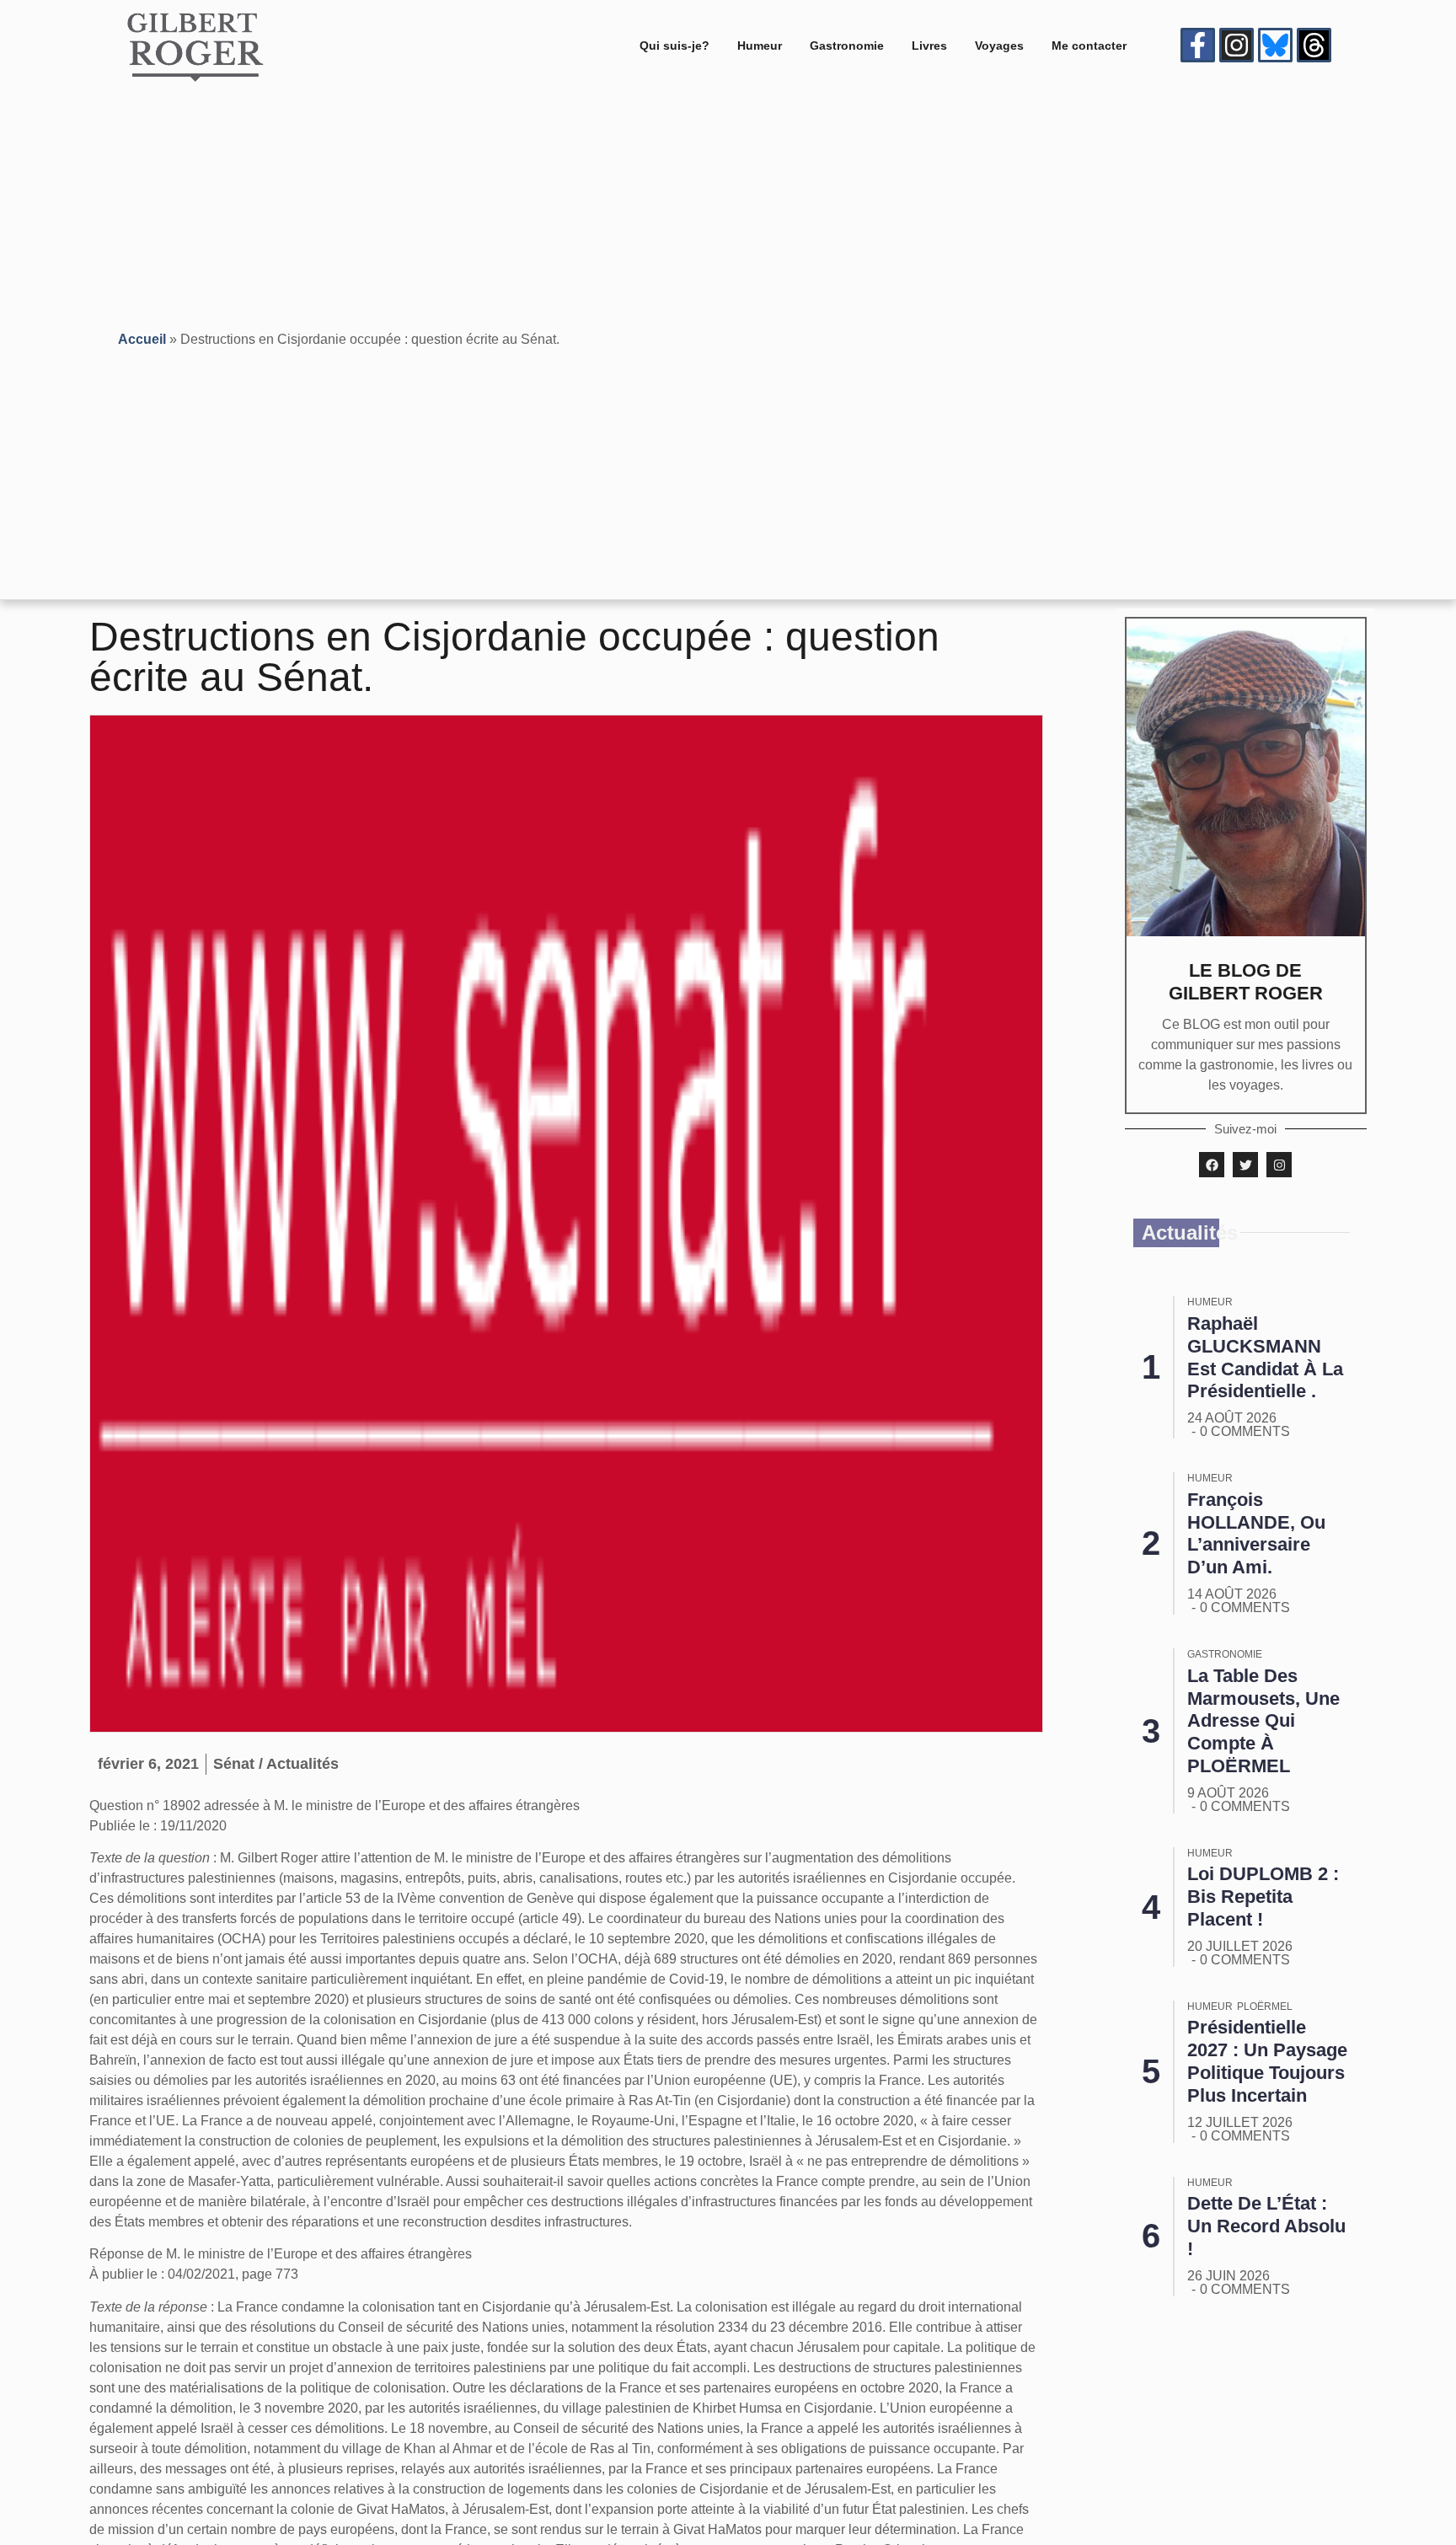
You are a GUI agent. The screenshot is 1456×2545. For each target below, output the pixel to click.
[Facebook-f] (1198, 45)
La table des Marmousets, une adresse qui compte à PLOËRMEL (1263, 1721)
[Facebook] (1212, 1165)
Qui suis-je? (674, 46)
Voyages (999, 46)
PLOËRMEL (1265, 2007)
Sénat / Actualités (276, 1764)
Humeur (760, 46)
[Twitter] (1245, 1165)
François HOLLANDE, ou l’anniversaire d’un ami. (1256, 1534)
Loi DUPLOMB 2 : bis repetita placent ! (1263, 1897)
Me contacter (1089, 46)
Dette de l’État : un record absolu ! (1266, 2226)
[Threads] (1314, 45)
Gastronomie (847, 46)
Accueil (142, 339)
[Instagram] (1237, 45)
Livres (929, 46)
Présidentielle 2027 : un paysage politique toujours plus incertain (1267, 2061)
